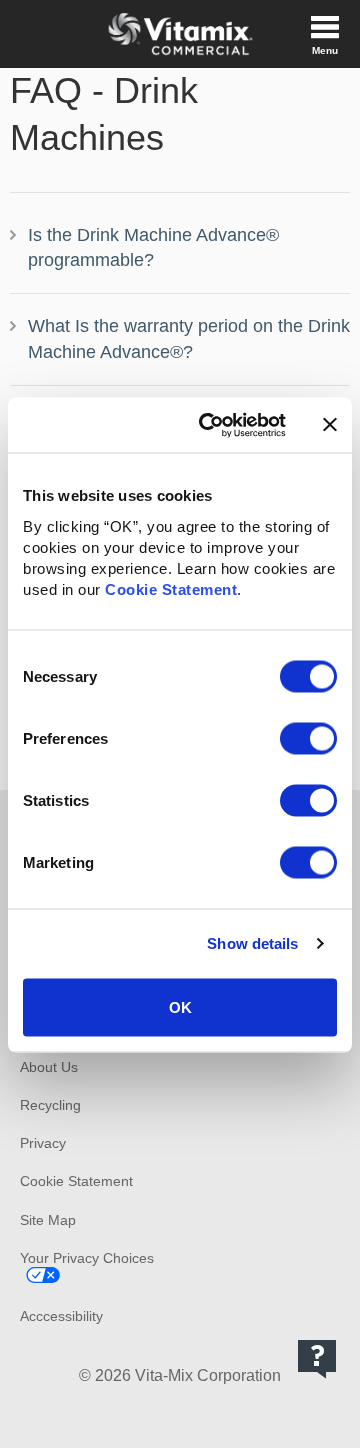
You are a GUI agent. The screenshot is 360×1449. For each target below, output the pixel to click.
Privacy (43, 1143)
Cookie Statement (171, 588)
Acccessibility (61, 1316)
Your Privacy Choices (87, 1258)
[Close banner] (330, 425)
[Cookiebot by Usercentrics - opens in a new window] (211, 425)
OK (180, 1006)
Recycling (50, 1105)
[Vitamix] (180, 34)
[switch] (308, 738)
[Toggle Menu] (325, 34)
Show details (252, 943)
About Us (49, 1067)
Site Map (48, 1220)
